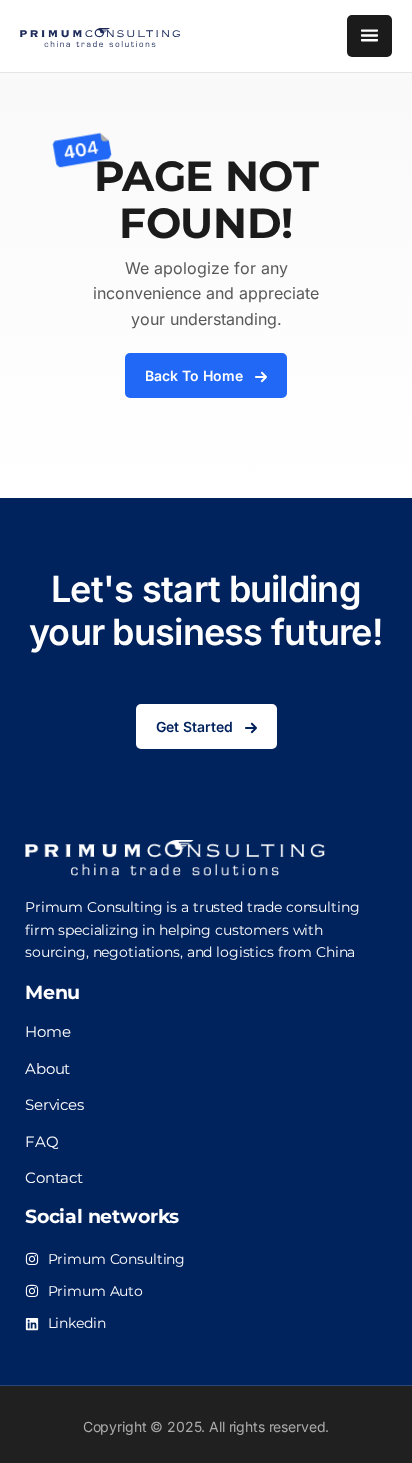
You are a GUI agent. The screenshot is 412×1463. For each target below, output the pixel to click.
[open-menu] (369, 36)
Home (47, 1031)
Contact (54, 1177)
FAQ (42, 1141)
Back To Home (194, 375)
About (47, 1068)
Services (54, 1104)
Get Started (194, 726)
